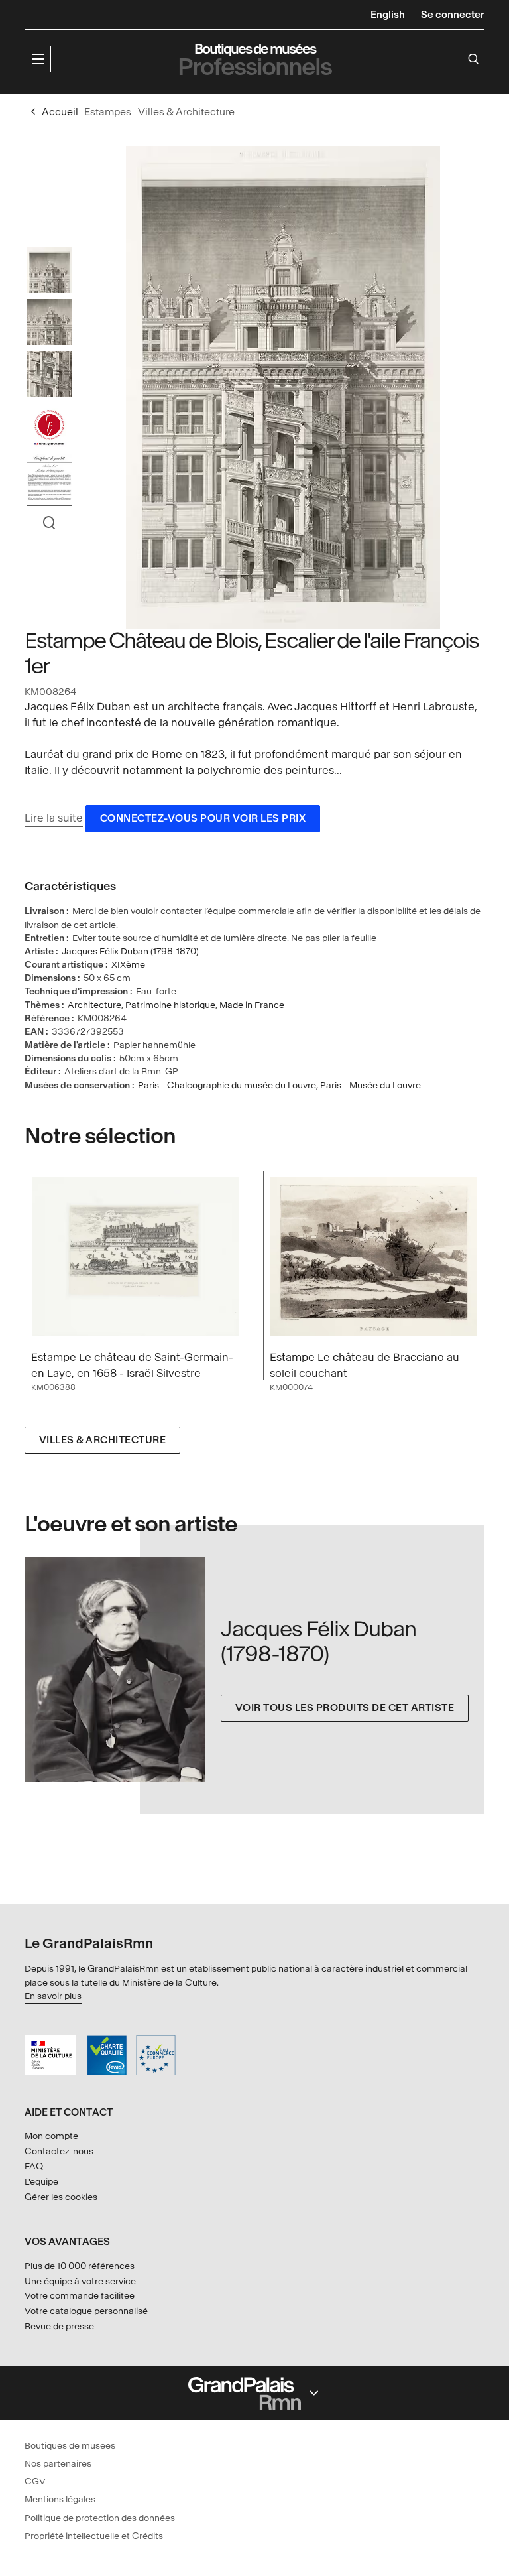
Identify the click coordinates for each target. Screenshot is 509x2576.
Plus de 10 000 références (80, 2266)
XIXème (128, 965)
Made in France (252, 1005)
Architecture (94, 1005)
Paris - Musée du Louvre (370, 1085)
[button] (38, 59)
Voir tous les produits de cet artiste (345, 1708)
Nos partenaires (58, 2464)
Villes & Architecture (103, 1440)
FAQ (34, 2166)
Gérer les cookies (61, 2197)
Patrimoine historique (170, 1005)
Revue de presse (59, 2326)
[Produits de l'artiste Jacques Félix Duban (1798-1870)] (123, 1670)
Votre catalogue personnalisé (86, 2311)
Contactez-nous (59, 2151)
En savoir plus (53, 1996)
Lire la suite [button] (54, 818)
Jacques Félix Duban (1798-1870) (130, 951)
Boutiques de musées (70, 2446)
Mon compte (51, 2136)
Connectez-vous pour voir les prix (203, 819)
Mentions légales (60, 2499)
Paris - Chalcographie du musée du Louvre (227, 1085)
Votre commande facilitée (80, 2296)
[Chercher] (474, 59)
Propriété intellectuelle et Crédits (94, 2536)
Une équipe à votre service (80, 2281)
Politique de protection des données (100, 2518)
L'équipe (41, 2182)
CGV (35, 2481)
